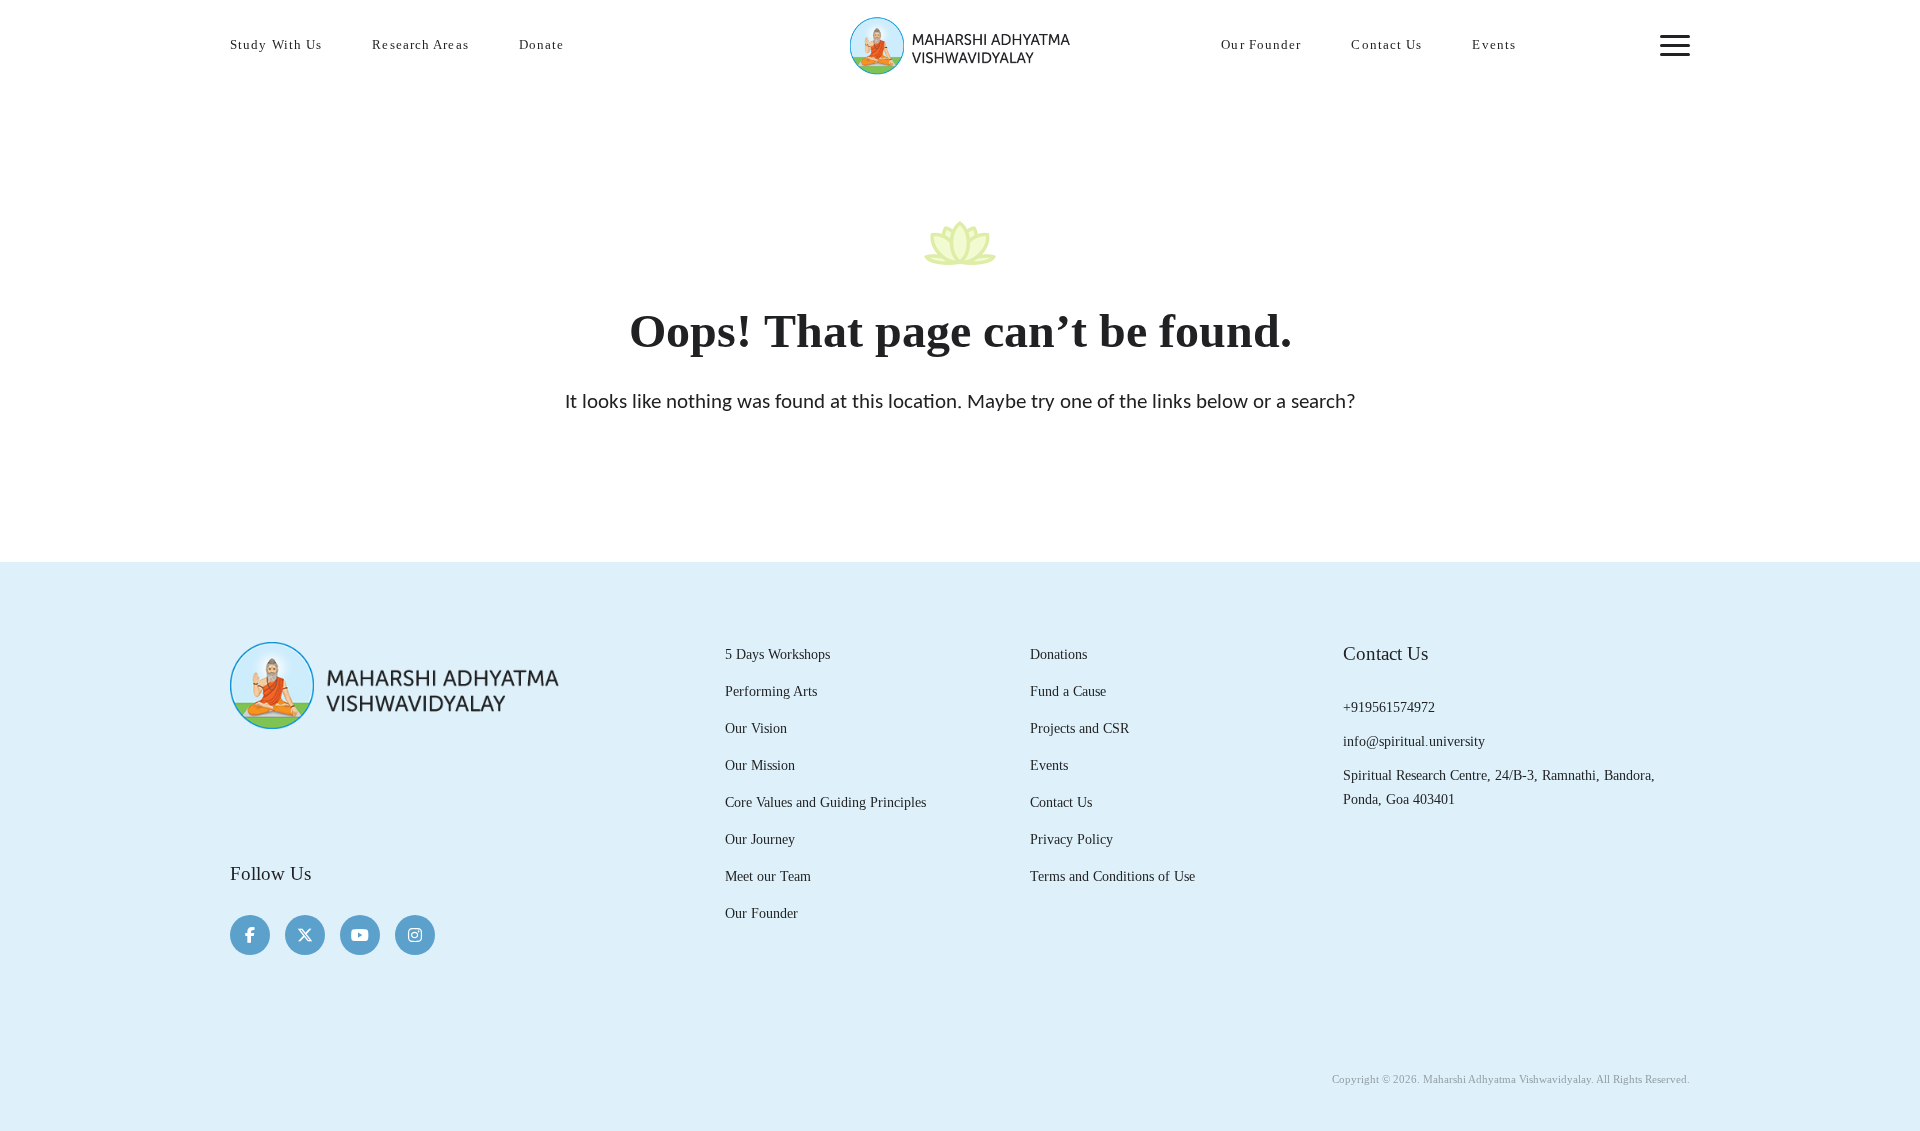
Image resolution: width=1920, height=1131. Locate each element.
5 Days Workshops (777, 654)
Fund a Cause (1068, 691)
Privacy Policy (1071, 839)
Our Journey (760, 839)
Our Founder (1261, 45)
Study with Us (276, 45)
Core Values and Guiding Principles (825, 802)
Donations (1058, 654)
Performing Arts (771, 691)
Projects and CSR (1079, 728)
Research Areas (420, 45)
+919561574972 (1389, 707)
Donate (542, 45)
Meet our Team (768, 876)
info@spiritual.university (1414, 741)
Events (1494, 45)
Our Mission (760, 765)
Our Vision (756, 728)
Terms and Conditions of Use (1112, 876)
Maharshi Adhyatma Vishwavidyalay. (1508, 1079)
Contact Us (1386, 45)
